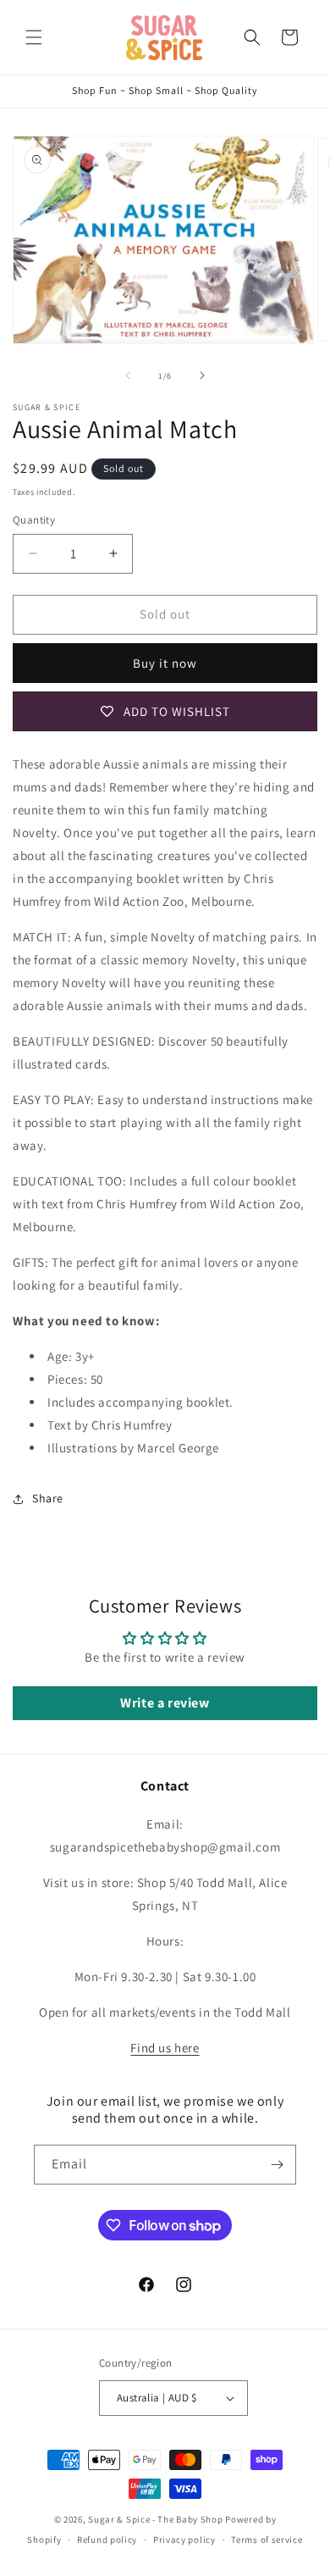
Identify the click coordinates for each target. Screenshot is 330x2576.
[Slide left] (128, 375)
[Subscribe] (277, 2165)
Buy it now (165, 663)
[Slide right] (202, 375)
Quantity (34, 520)
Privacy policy (184, 2540)
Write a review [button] (165, 1703)
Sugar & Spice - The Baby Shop (155, 2519)
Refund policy (107, 2540)
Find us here (165, 2048)
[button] (34, 37)
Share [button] (48, 1498)
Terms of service (267, 2540)
